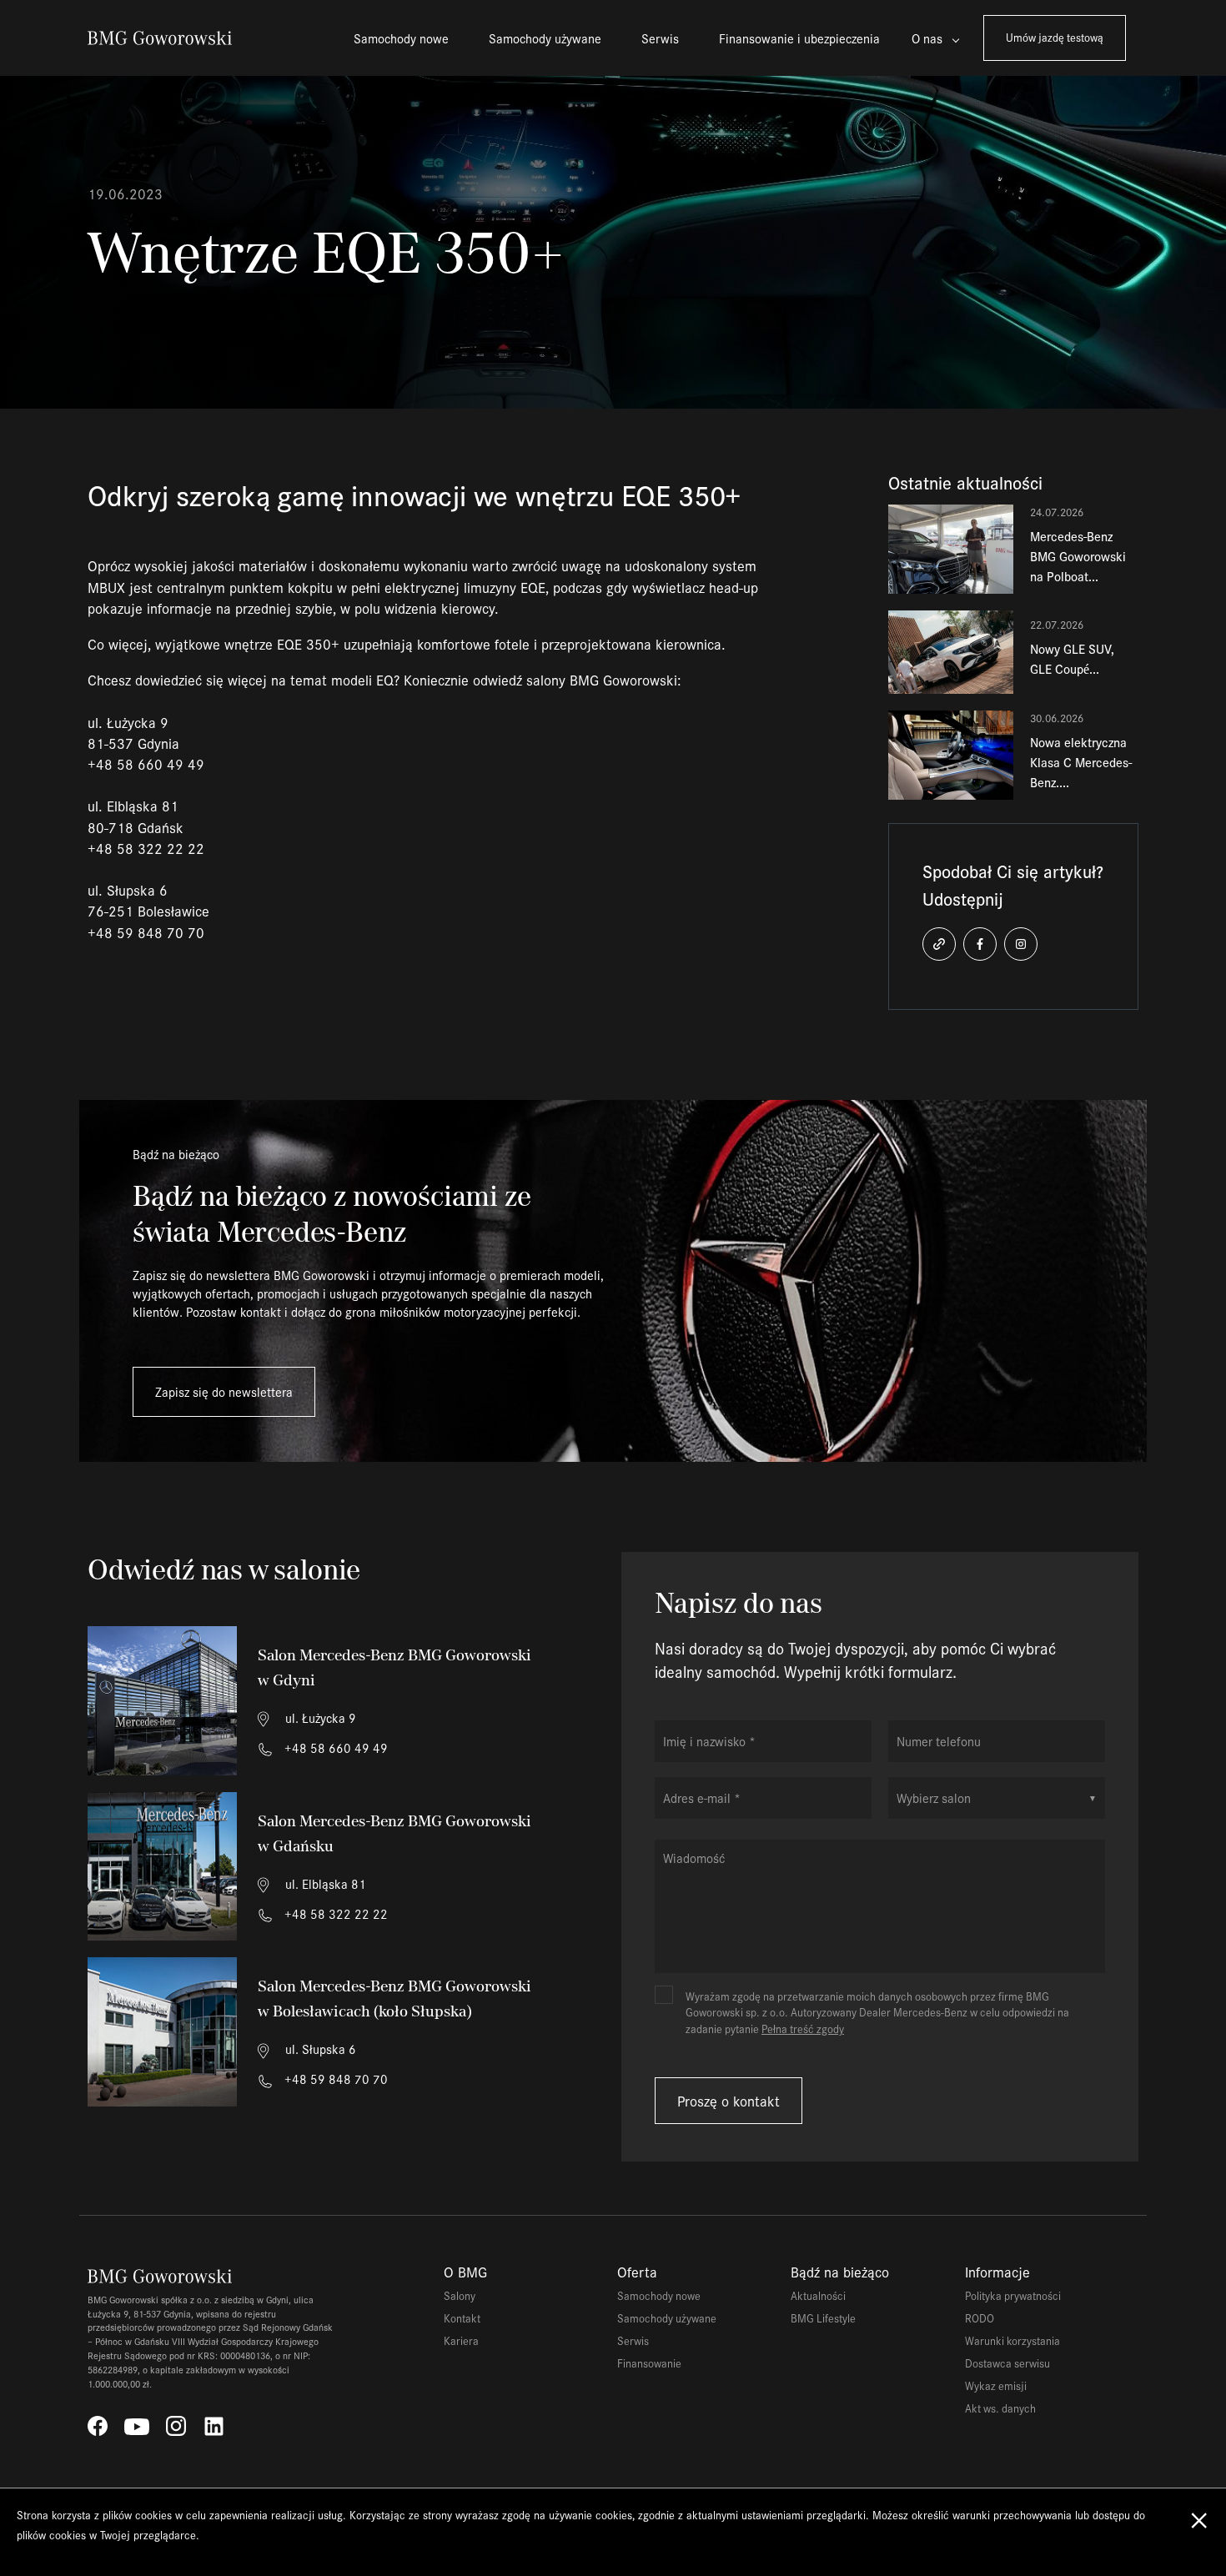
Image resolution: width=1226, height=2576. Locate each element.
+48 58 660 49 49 (334, 1747)
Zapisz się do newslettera (224, 1391)
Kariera (461, 2340)
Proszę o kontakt (729, 2101)
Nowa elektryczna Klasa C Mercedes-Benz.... (1081, 762)
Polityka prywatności (1013, 2295)
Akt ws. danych (1000, 2408)
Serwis (660, 38)
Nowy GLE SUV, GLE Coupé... (1072, 658)
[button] (939, 944)
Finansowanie (649, 2363)
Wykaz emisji (996, 2385)
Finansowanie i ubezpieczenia (799, 38)
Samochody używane (545, 38)
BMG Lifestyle (823, 2318)
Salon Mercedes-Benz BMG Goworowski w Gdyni (394, 1667)
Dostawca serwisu (1007, 2363)
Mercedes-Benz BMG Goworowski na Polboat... (1078, 556)
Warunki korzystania (1012, 2340)
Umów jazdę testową (1055, 37)
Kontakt (462, 2318)
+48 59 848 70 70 (334, 2079)
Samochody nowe (401, 38)
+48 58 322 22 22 (334, 1913)
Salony (460, 2295)
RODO (980, 2318)
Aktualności (818, 2295)
